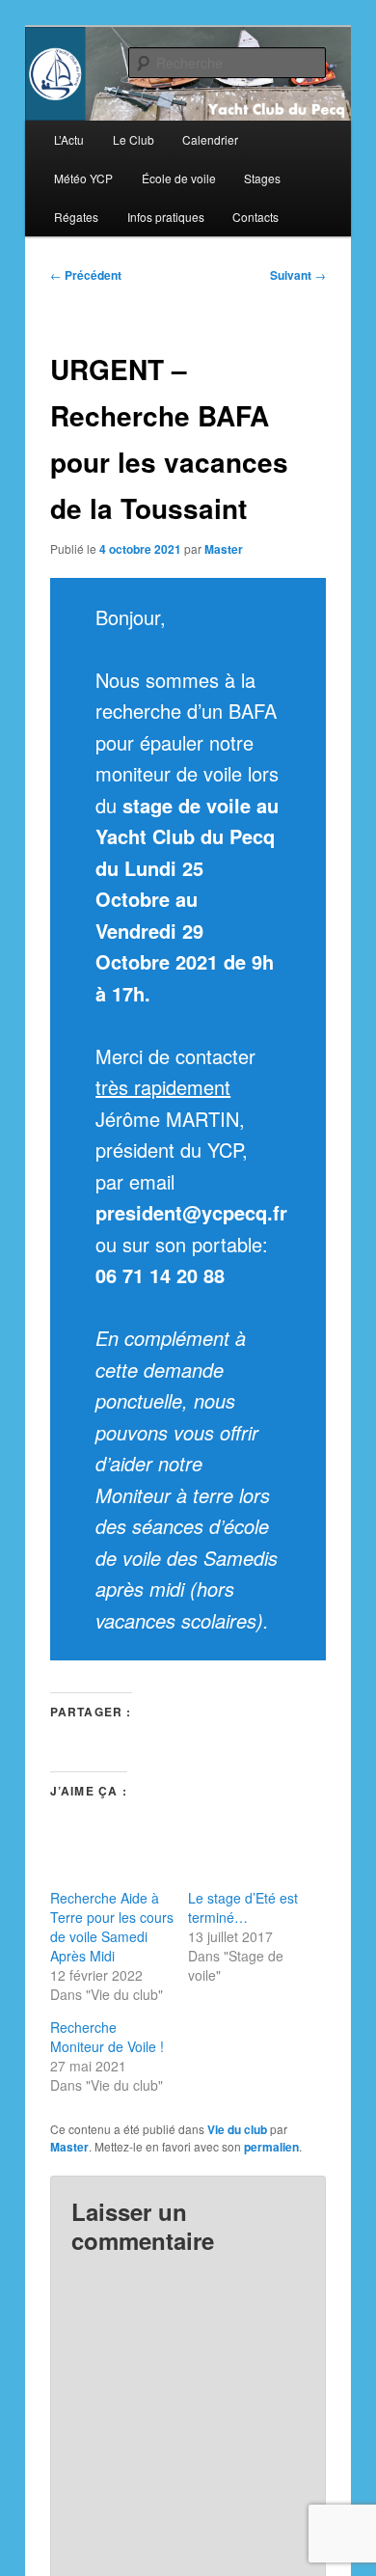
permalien (271, 2147)
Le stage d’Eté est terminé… (243, 1907)
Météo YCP (83, 178)
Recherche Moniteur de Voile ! (107, 2037)
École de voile (179, 178)
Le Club (134, 139)
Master (224, 549)
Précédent (86, 275)
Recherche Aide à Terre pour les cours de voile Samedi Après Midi (112, 1927)
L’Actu (69, 139)
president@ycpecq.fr (191, 1212)
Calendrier (210, 139)
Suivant (298, 275)
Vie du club (237, 2129)
